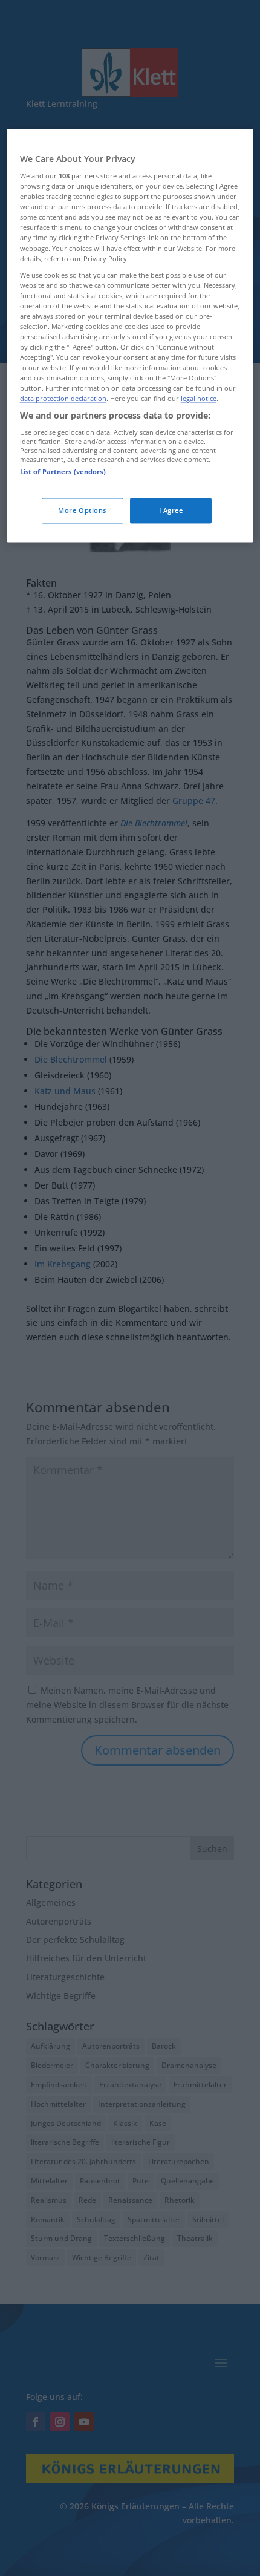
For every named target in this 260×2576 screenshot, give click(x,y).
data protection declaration (63, 399)
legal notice (199, 399)
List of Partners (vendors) (63, 472)
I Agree (171, 511)
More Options (82, 511)
